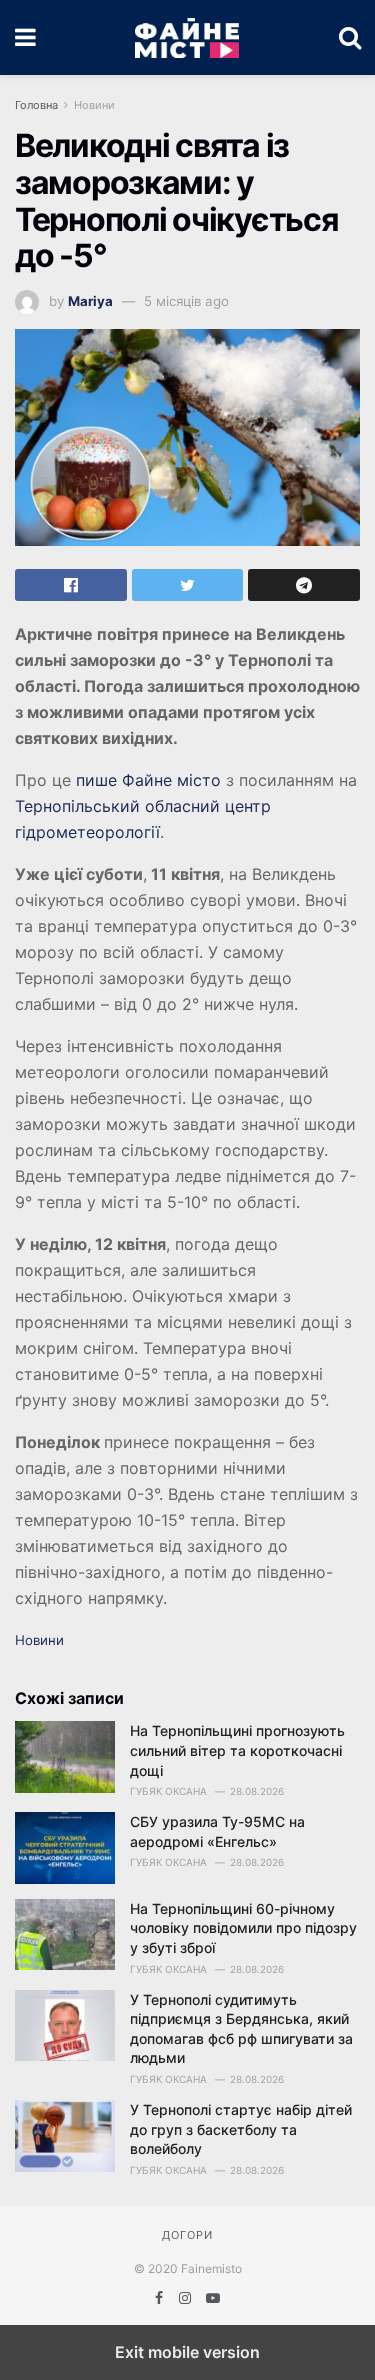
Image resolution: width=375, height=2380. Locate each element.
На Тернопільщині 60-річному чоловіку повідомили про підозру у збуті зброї (243, 1928)
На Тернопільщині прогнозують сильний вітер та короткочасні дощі (237, 1750)
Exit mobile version (187, 2352)
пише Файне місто (148, 780)
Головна (36, 105)
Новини (94, 105)
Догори (187, 2235)
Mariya (90, 301)
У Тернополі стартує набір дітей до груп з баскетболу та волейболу (241, 2129)
